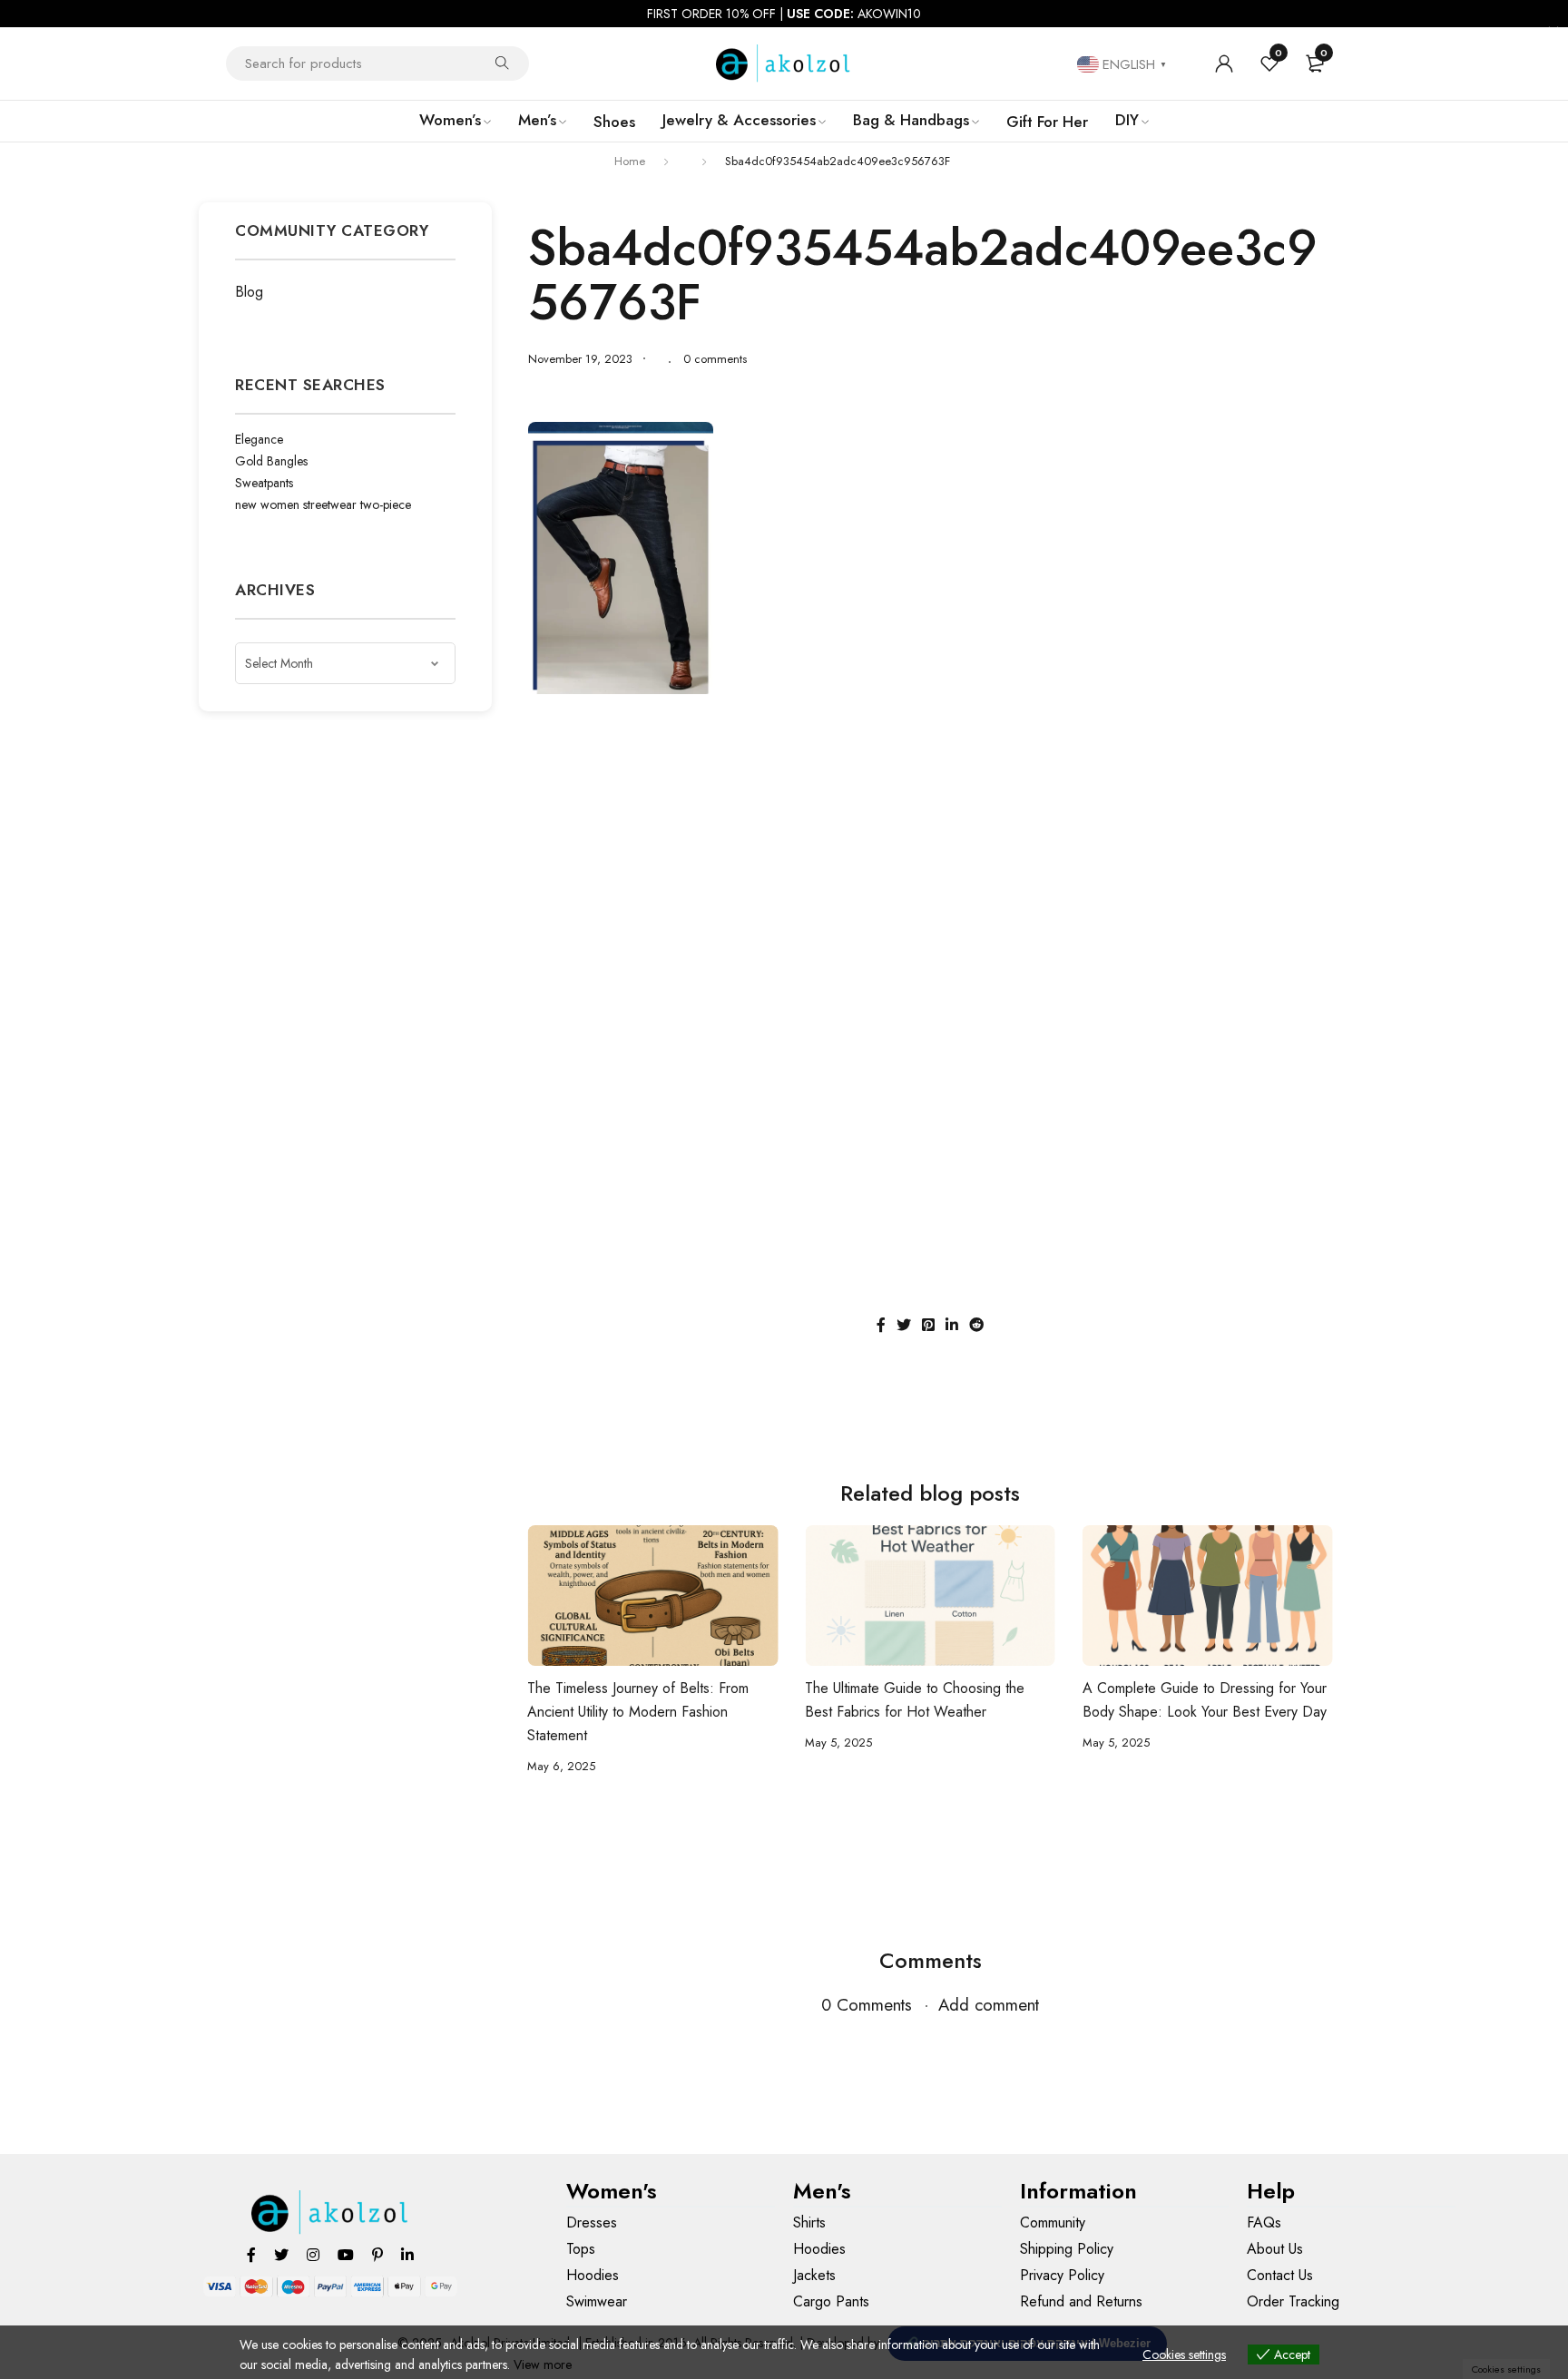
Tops (581, 2249)
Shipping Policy (1067, 2249)
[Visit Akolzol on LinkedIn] (407, 2254)
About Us (1275, 2249)
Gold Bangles (271, 461)
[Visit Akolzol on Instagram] (313, 2254)
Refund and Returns (1081, 2301)
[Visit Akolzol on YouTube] (346, 2254)
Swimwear (597, 2301)
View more (543, 2364)
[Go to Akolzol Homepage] (331, 2213)
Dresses (592, 2222)
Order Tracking (1293, 2301)
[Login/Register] (1224, 64)
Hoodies (593, 2275)
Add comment (989, 2005)
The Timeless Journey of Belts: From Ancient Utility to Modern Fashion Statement (638, 1712)
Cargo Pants (831, 2301)
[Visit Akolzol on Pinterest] (377, 2254)
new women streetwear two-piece (323, 504)
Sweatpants (264, 483)
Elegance (259, 439)
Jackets (814, 2275)
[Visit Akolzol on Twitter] (281, 2254)
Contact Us (1280, 2275)
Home (630, 161)
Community (1053, 2222)
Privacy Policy (1062, 2275)
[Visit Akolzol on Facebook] (251, 2254)
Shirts (809, 2222)
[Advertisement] (931, 839)
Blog (249, 292)
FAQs (1264, 2222)
